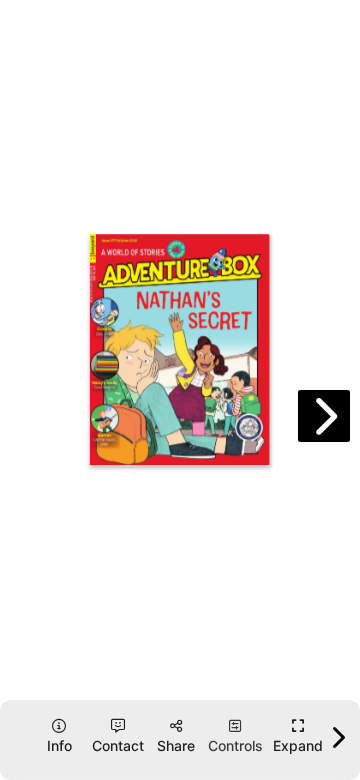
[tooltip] (298, 736)
